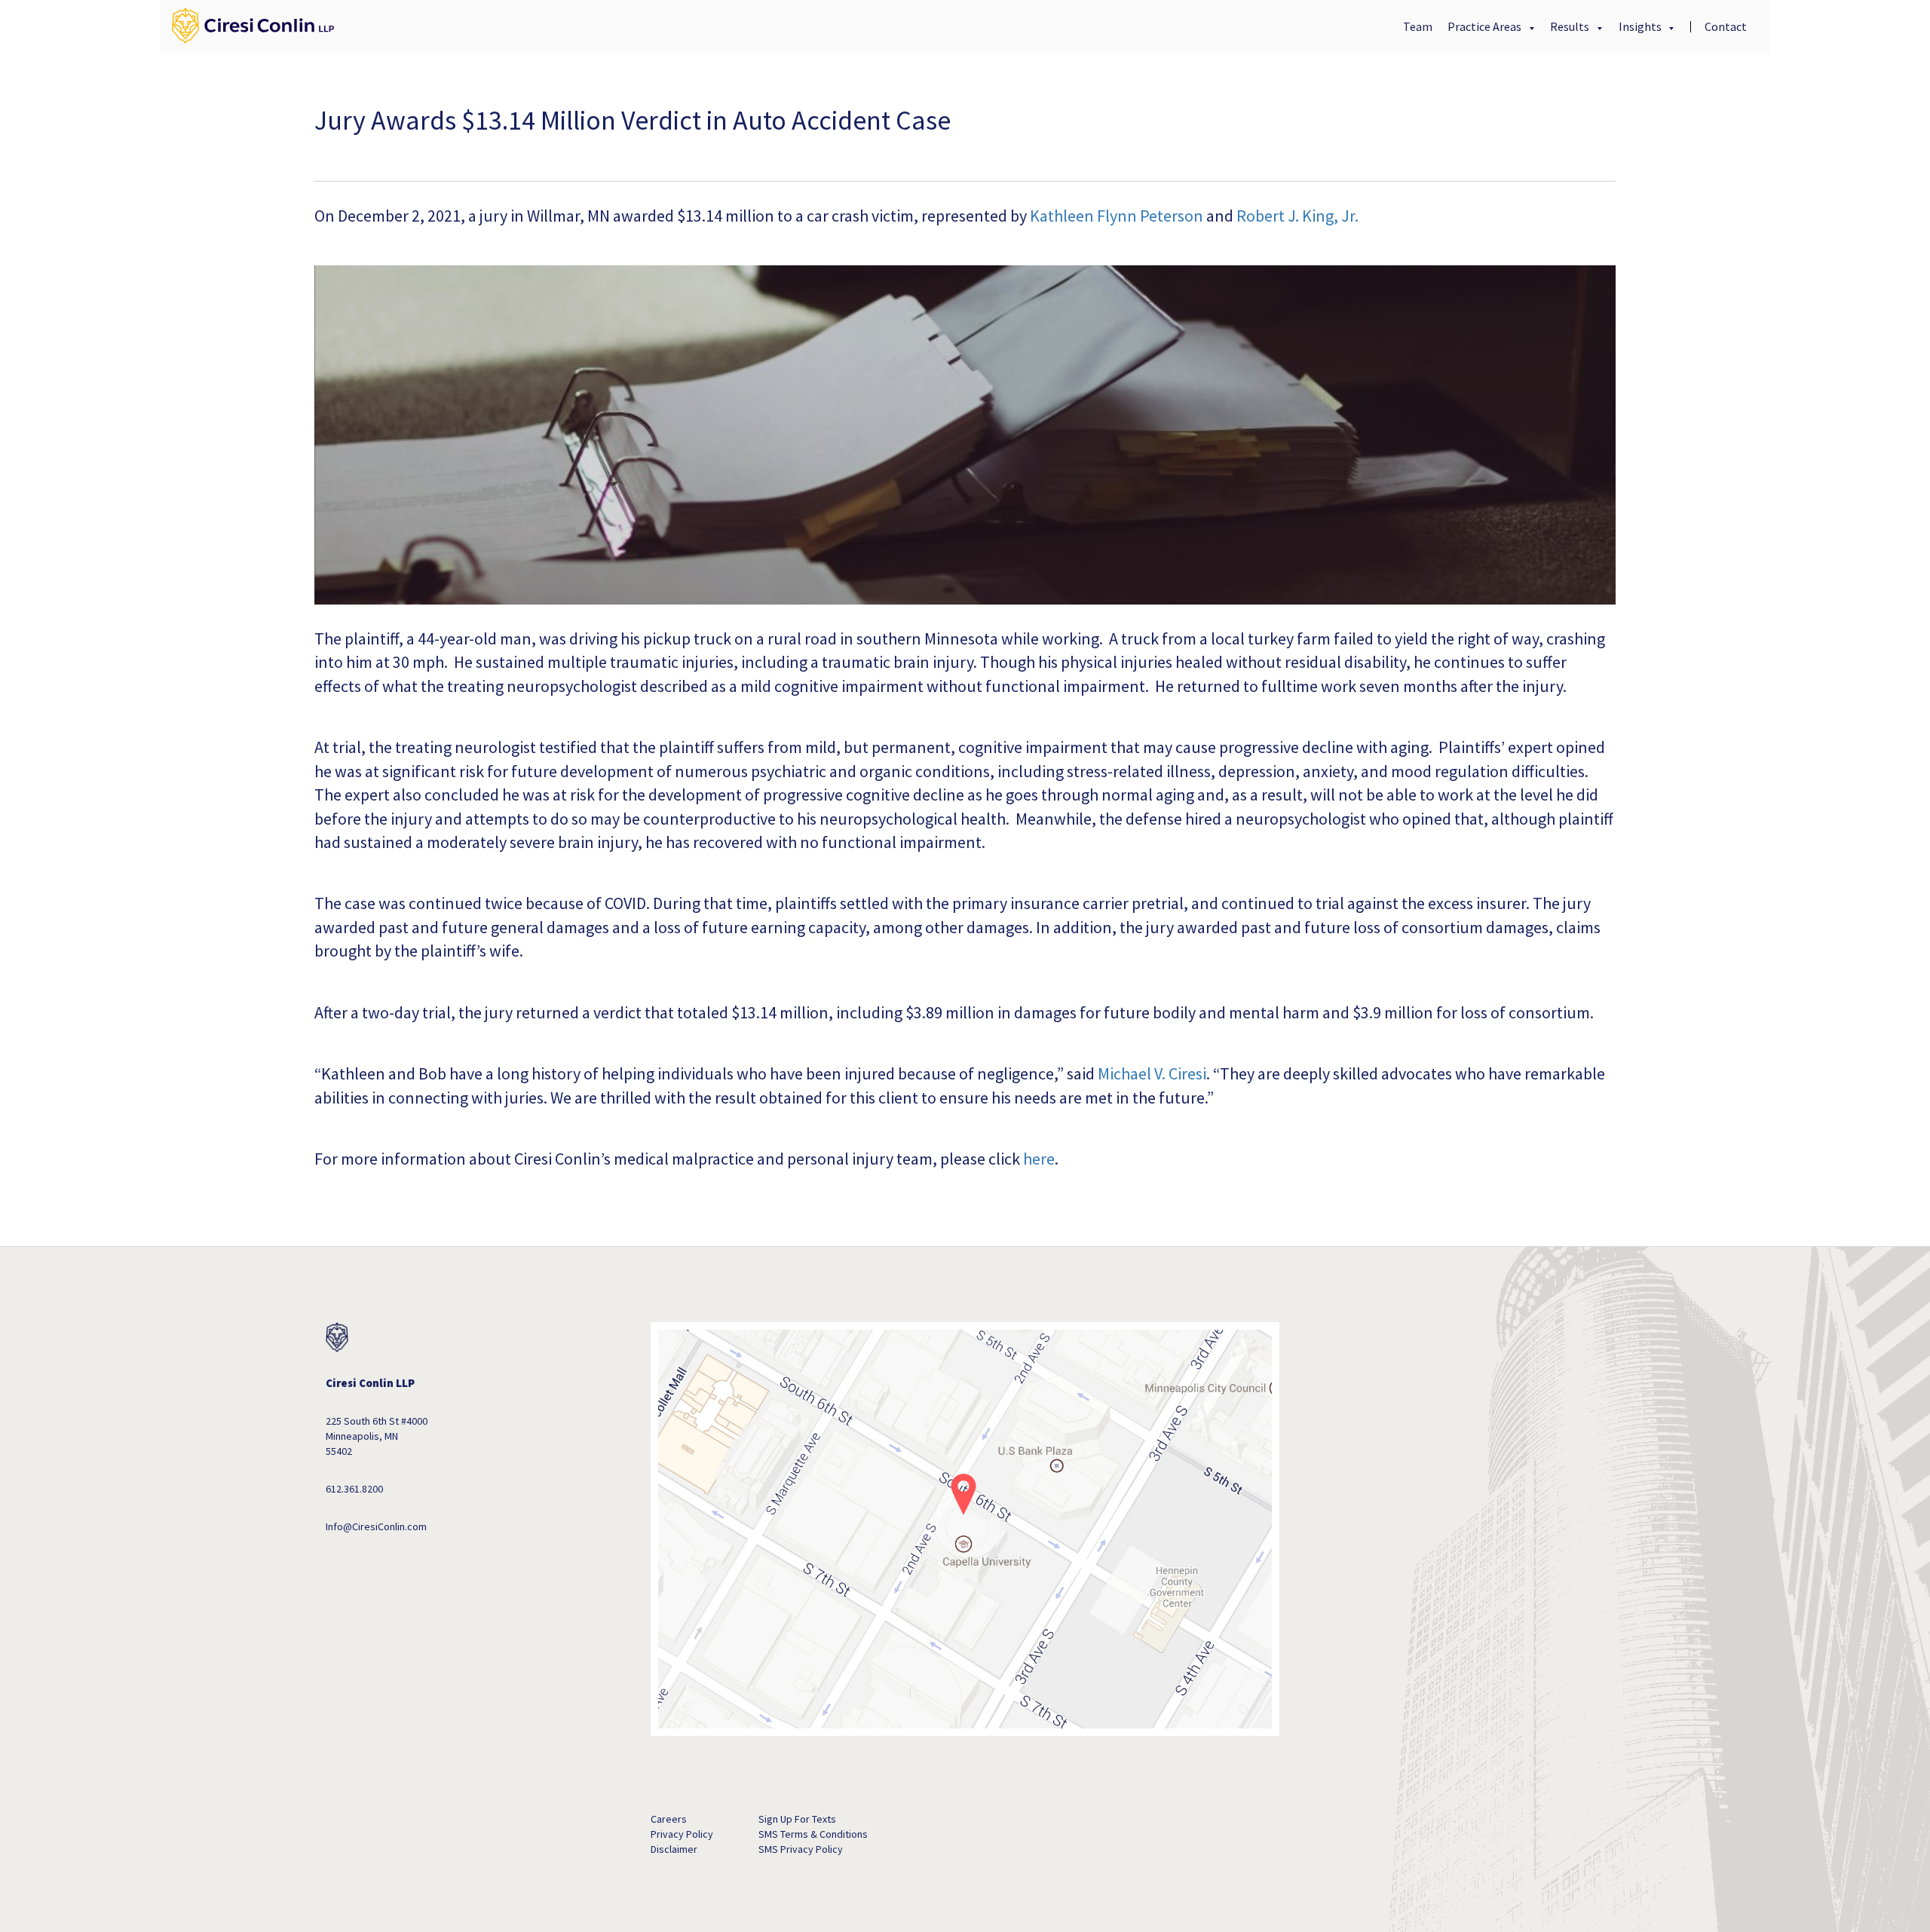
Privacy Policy (682, 1834)
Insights (1641, 26)
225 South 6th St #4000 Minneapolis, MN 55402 (377, 1436)
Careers (669, 1819)
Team (1418, 26)
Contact (1726, 26)
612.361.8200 (354, 1489)
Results (1571, 26)
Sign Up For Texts (797, 1819)
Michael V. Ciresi (1152, 1073)
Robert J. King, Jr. (1297, 216)
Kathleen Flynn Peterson (1117, 216)
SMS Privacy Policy (801, 1849)
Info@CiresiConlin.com (376, 1526)
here (1039, 1159)
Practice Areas (1486, 26)
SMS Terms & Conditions (813, 1834)
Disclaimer (674, 1849)
